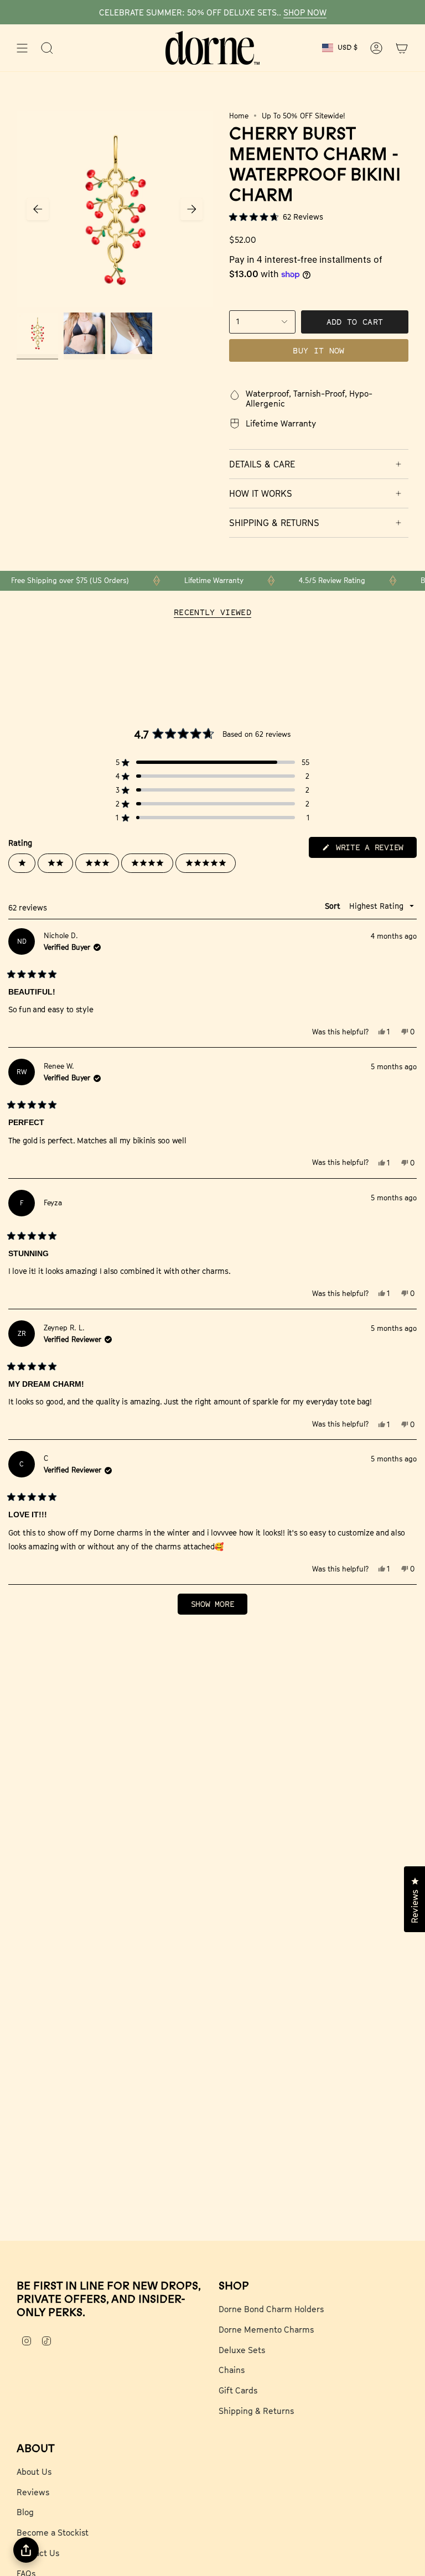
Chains (232, 2370)
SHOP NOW (305, 12)
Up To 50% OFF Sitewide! (304, 116)
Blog (25, 2512)
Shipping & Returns (256, 2411)
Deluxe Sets (242, 2350)
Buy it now (319, 350)
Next (191, 209)
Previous (38, 209)
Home (239, 116)
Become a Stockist (53, 2532)
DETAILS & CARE (262, 464)
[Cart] (402, 48)
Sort (334, 906)
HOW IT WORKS (261, 493)
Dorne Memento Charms (266, 2329)
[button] (319, 217)
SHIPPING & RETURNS (274, 523)
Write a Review (374, 850)
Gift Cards (238, 2390)
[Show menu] (22, 48)
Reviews (33, 2492)
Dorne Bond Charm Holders (271, 2309)
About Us (34, 2471)
